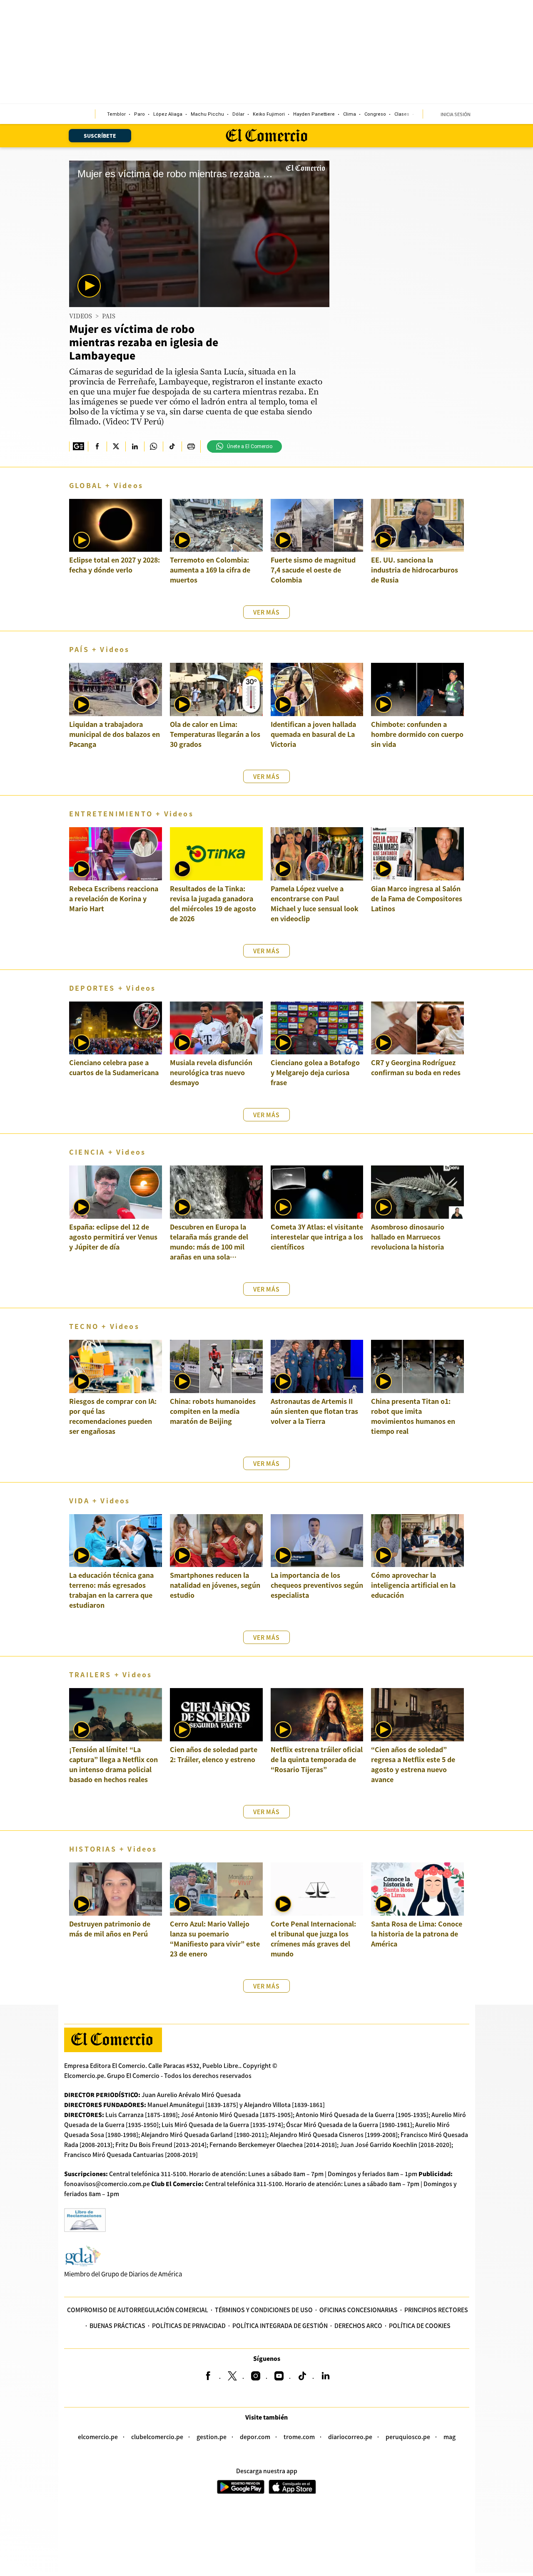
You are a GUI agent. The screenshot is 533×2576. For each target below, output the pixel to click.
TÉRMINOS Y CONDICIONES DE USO (264, 2310)
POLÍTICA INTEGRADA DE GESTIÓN (280, 2326)
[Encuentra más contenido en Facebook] (97, 446)
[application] (199, 234)
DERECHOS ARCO (358, 2326)
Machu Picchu (207, 114)
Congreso (375, 114)
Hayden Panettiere (314, 114)
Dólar (238, 114)
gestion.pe (212, 2437)
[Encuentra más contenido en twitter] (116, 446)
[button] (89, 286)
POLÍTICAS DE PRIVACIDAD (189, 2326)
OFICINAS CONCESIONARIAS (359, 2310)
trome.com (299, 2437)
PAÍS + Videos (100, 649)
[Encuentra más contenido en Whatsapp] (153, 446)
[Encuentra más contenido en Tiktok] (172, 446)
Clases (402, 114)
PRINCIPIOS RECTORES (436, 2310)
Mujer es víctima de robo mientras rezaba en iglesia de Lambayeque (144, 342)
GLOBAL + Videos (106, 485)
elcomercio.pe (98, 2437)
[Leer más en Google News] (78, 446)
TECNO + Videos (104, 1326)
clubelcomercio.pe (157, 2437)
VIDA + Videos (100, 1500)
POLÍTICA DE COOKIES (420, 2326)
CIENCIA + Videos (107, 1152)
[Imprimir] (191, 446)
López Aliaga (168, 114)
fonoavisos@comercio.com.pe (107, 2184)
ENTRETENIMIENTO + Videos (131, 813)
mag (450, 2437)
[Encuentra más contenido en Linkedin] (135, 446)
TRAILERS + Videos (111, 1674)
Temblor (116, 114)
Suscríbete (100, 135)
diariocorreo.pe (350, 2437)
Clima (350, 114)
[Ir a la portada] (113, 2040)
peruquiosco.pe (408, 2437)
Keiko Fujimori (269, 114)
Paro (139, 114)
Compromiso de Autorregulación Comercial (138, 2310)
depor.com (255, 2437)
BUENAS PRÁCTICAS (117, 2326)
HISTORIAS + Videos (113, 1849)
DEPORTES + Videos (112, 988)
